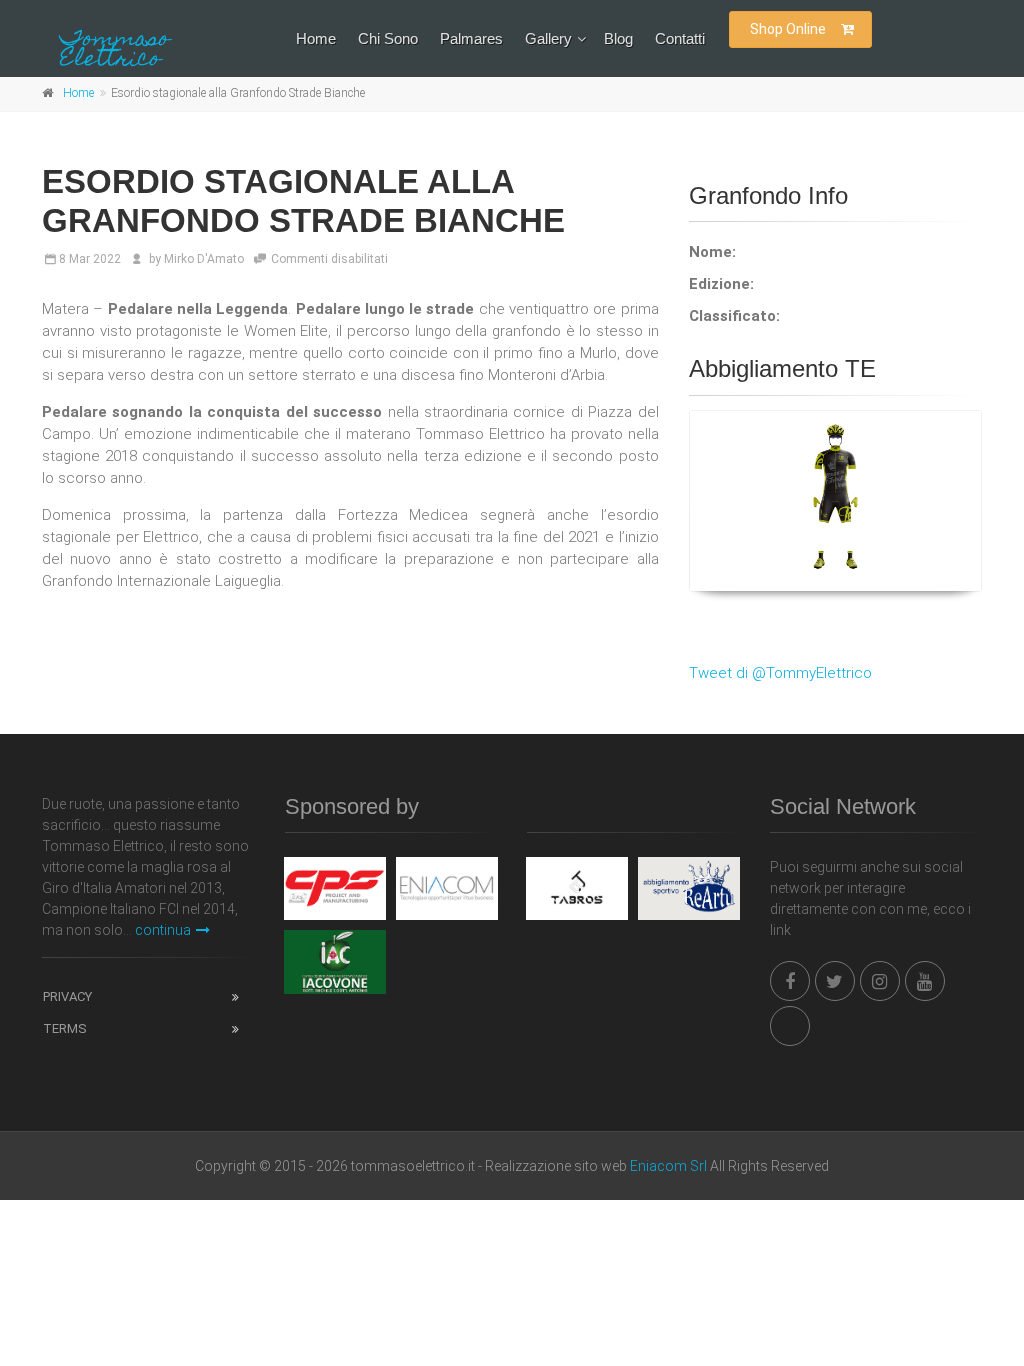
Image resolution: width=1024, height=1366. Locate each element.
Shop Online (788, 29)
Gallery (548, 38)
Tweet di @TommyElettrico (780, 673)
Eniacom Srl (668, 1166)
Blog (618, 38)
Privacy (67, 996)
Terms (65, 1028)
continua (163, 930)
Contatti (680, 38)
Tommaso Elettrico (115, 50)
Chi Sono (388, 38)
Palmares (471, 38)
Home (316, 38)
